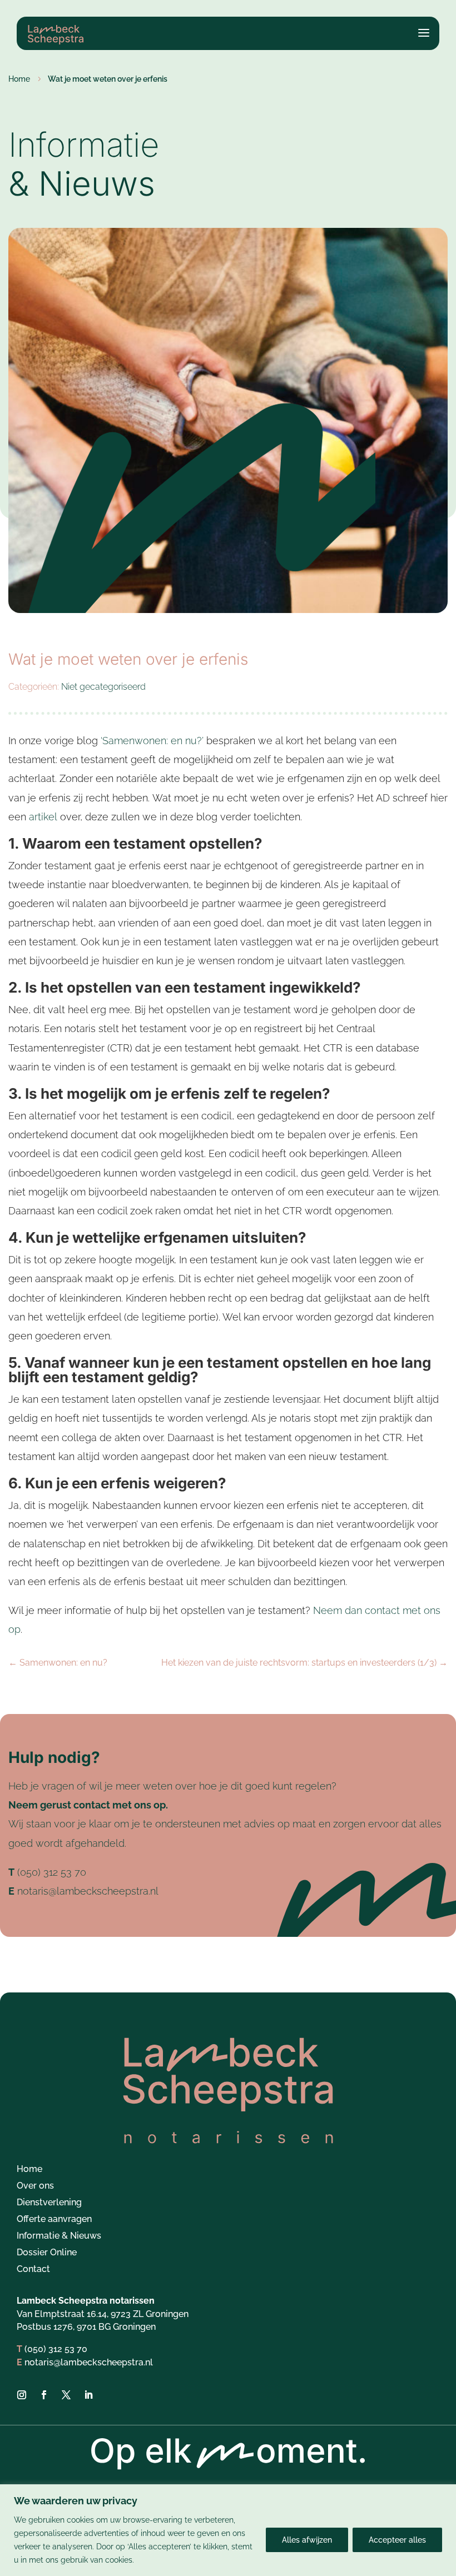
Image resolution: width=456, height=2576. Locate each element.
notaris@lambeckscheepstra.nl (88, 1891)
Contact (33, 2270)
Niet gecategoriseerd (103, 687)
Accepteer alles (397, 2540)
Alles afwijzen (307, 2540)
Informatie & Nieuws (59, 2236)
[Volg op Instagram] (22, 2395)
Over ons (35, 2186)
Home (29, 2170)
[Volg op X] (66, 2395)
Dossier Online (47, 2253)
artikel (43, 817)
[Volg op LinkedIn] (88, 2395)
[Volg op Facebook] (44, 2395)
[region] (228, 2530)
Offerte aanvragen (54, 2220)
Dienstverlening (49, 2203)
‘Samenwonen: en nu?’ (152, 741)
